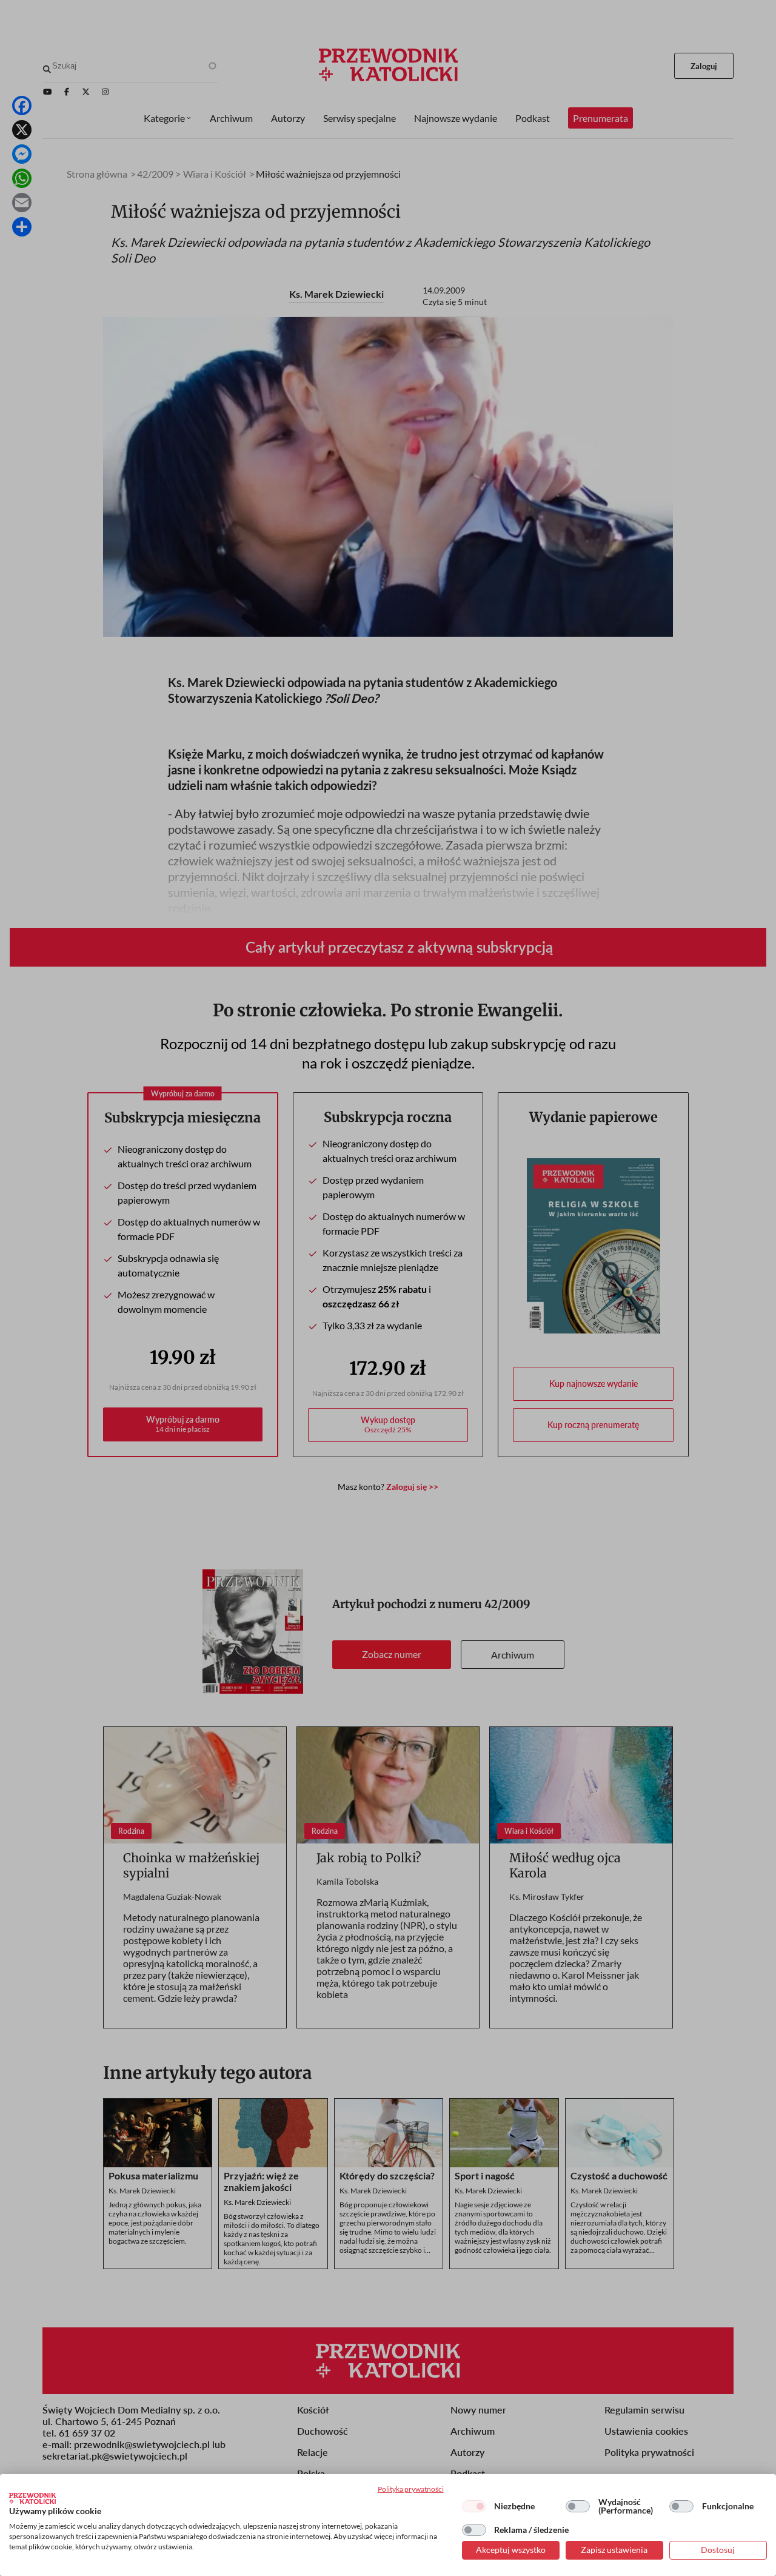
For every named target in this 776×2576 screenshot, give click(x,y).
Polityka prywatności (411, 2489)
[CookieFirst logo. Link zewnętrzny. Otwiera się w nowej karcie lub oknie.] (32, 2498)
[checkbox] (474, 2506)
